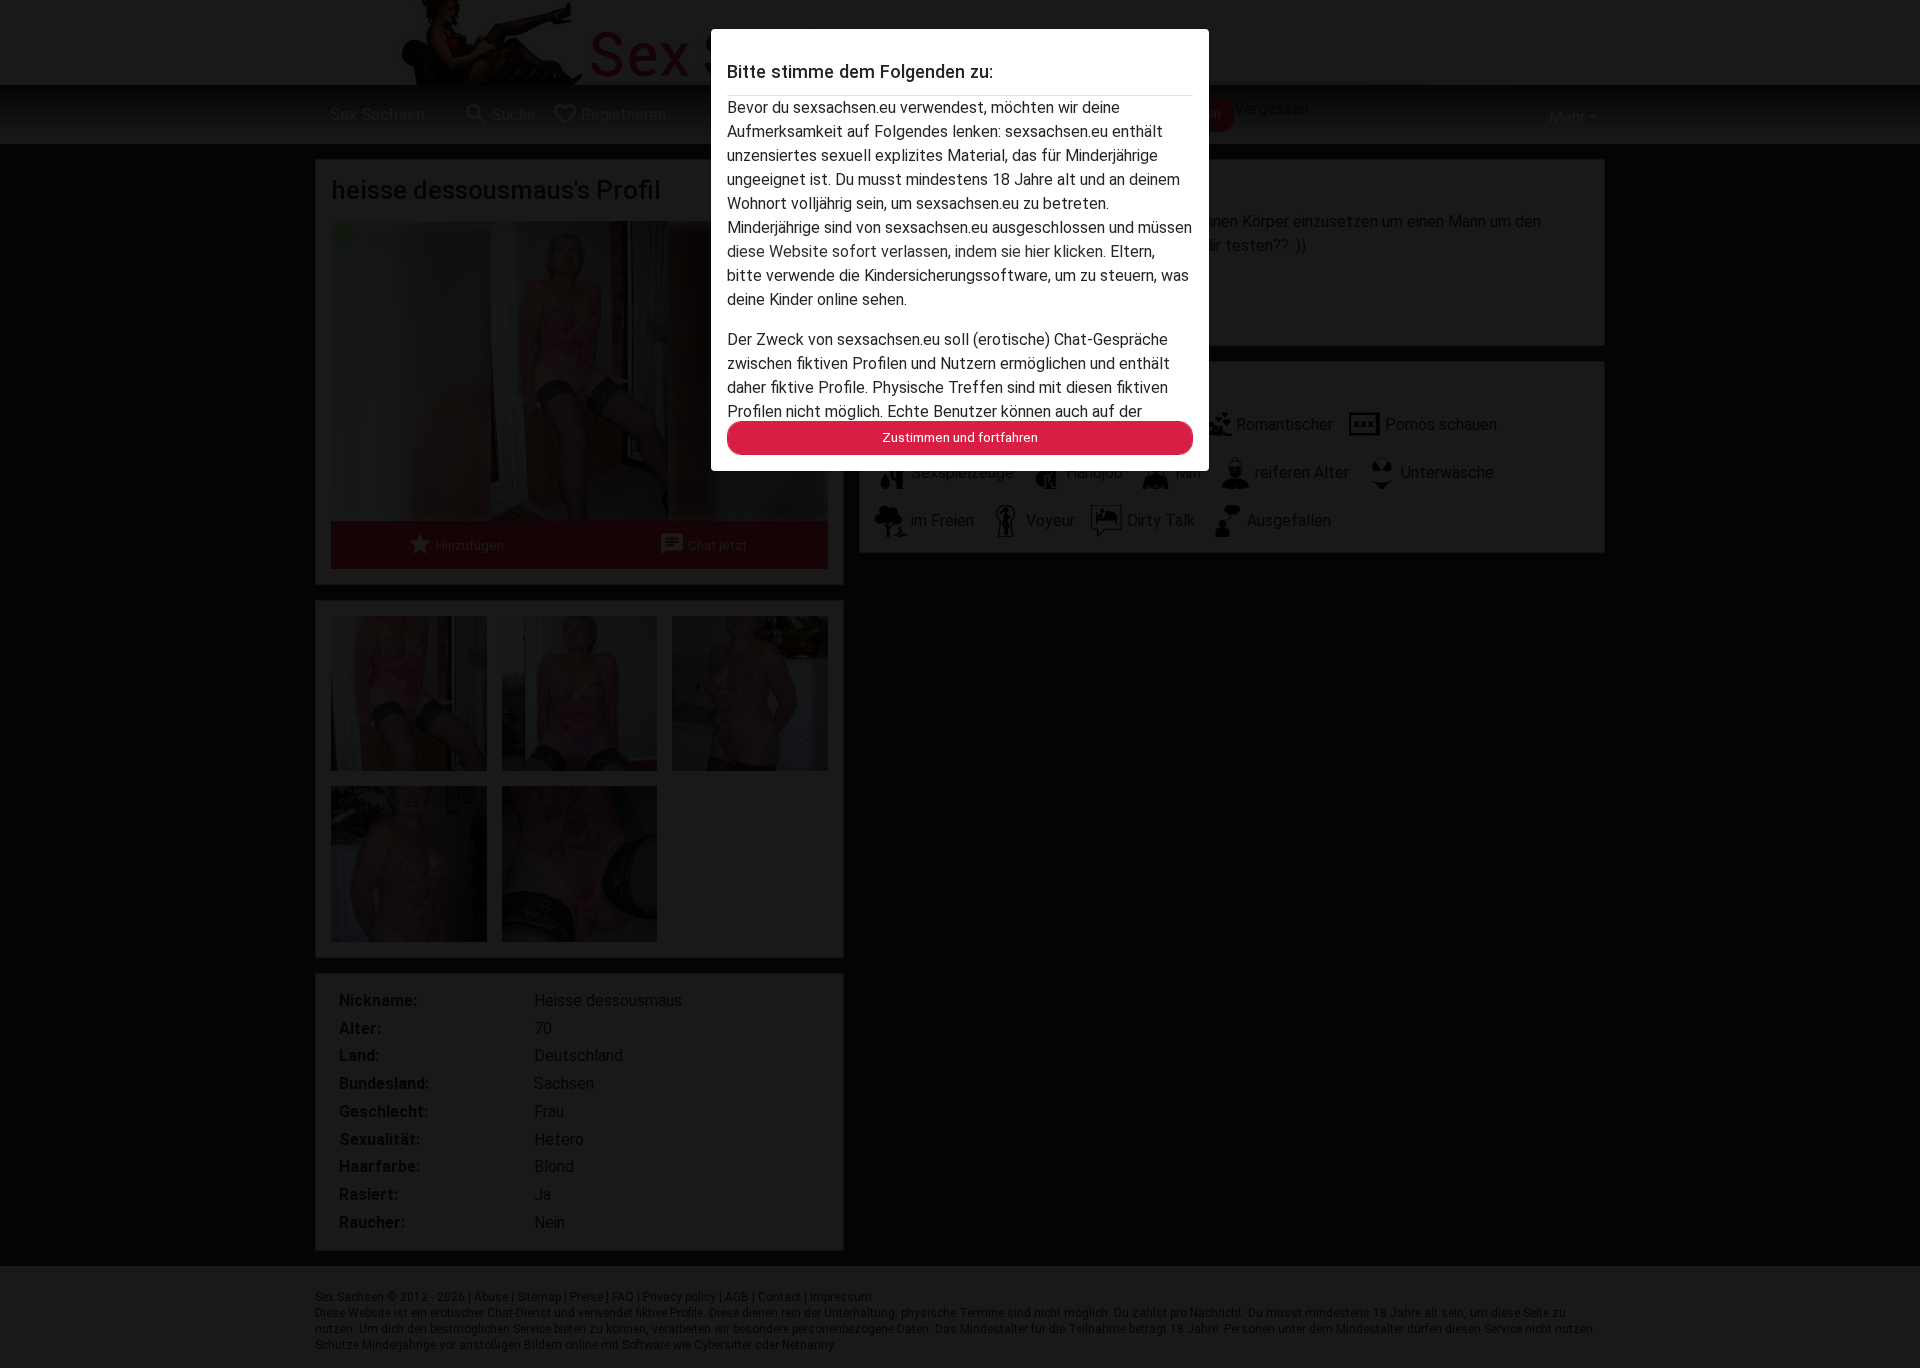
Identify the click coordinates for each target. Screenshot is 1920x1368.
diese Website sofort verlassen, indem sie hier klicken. (916, 251)
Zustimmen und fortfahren (960, 437)
